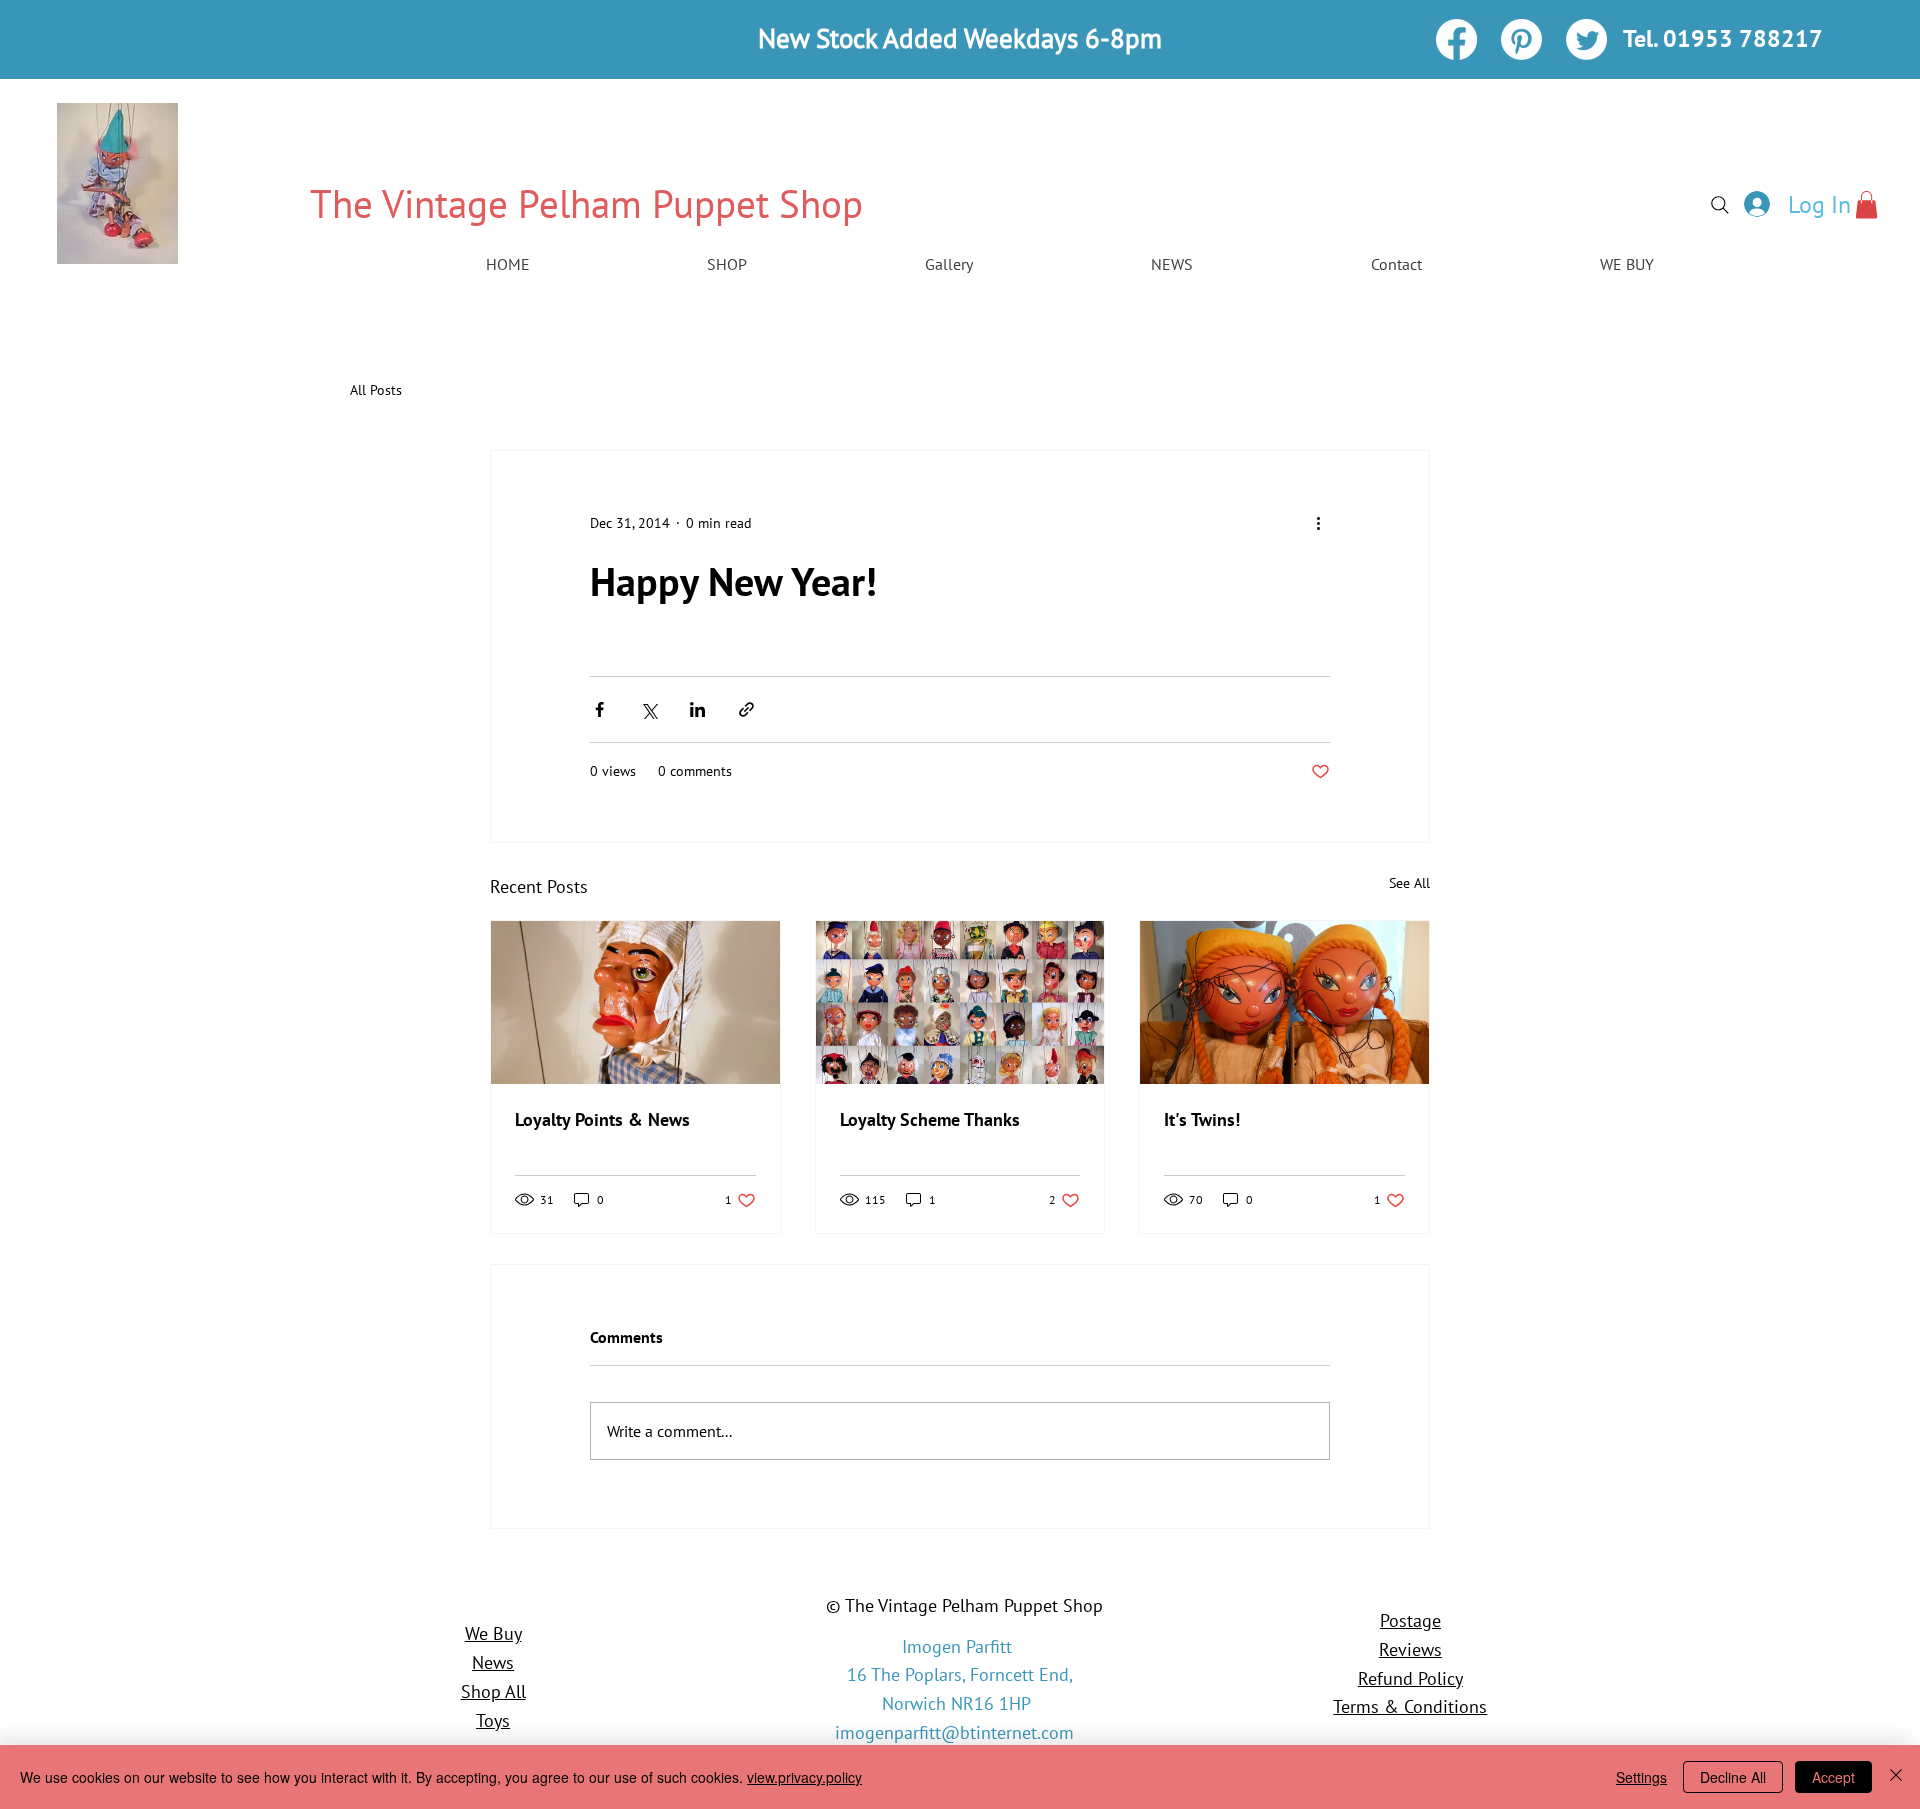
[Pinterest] (1521, 39)
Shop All (493, 1691)
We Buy (493, 1633)
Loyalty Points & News (602, 1119)
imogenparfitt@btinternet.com (954, 1732)
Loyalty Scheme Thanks (930, 1119)
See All (1409, 883)
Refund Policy (1410, 1678)
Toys (493, 1720)
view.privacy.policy (804, 1777)
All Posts (376, 390)
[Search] (1720, 205)
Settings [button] (1641, 1777)
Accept (1833, 1777)
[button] (1866, 204)
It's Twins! (1202, 1119)
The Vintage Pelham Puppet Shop (586, 203)
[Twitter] (1586, 39)
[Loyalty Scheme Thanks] (960, 1002)
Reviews (1410, 1649)
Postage (1410, 1620)
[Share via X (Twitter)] (648, 709)
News (493, 1662)
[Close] (1896, 1777)
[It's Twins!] (1284, 1002)
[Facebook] (1456, 39)
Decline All (1733, 1777)
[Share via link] (746, 709)
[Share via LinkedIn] (697, 709)
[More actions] (1318, 523)
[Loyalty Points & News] (635, 1002)
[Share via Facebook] (599, 709)
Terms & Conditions (1410, 1706)
